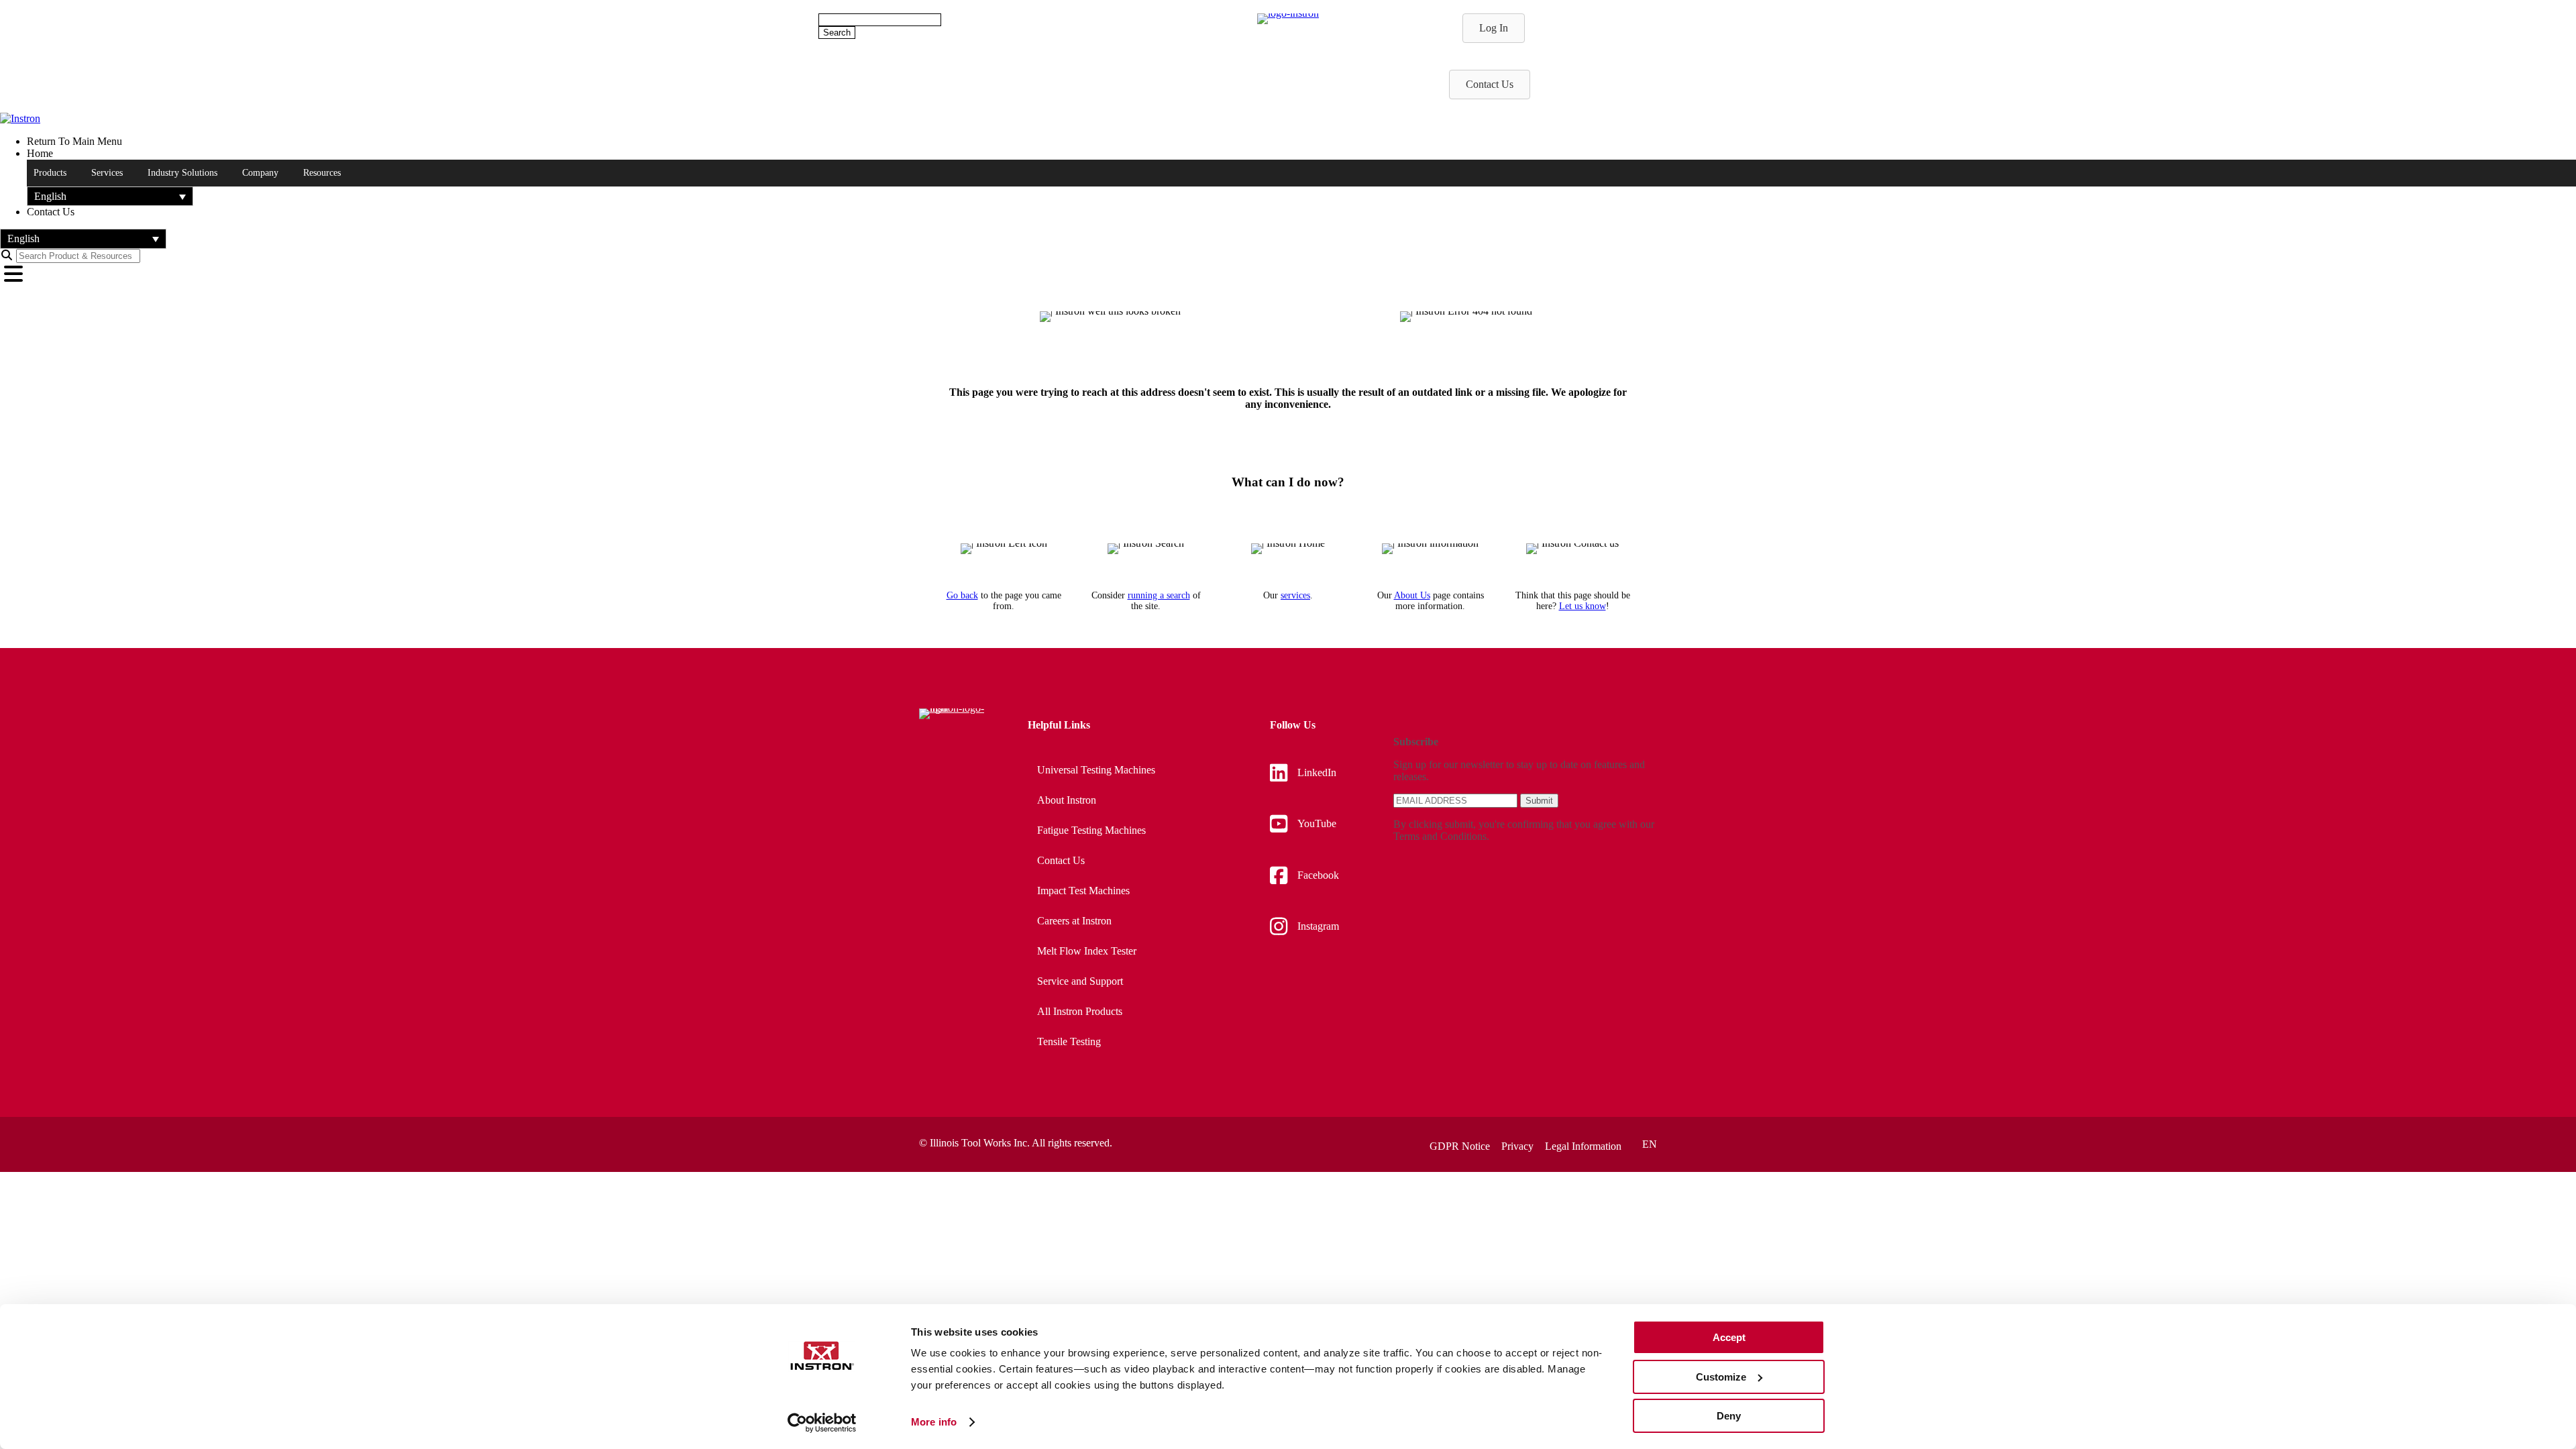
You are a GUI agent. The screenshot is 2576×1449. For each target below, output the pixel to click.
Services (107, 173)
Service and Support (1080, 981)
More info (934, 1422)
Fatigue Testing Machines (1091, 830)
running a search (1159, 595)
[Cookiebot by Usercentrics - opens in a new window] (822, 1423)
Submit (1539, 801)
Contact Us (1061, 860)
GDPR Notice (1460, 1146)
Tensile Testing (1069, 1041)
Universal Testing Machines (1096, 770)
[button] (110, 196)
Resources (322, 173)
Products (50, 173)
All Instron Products (1080, 1011)
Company (260, 173)
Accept (1729, 1337)
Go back (962, 595)
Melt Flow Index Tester (1087, 951)
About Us (1412, 595)
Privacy (1517, 1146)
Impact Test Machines (1083, 891)
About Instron (1067, 800)
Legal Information (1583, 1146)
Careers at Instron (1074, 921)
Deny (1729, 1416)
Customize (1721, 1377)
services (1295, 595)
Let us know (1582, 606)
